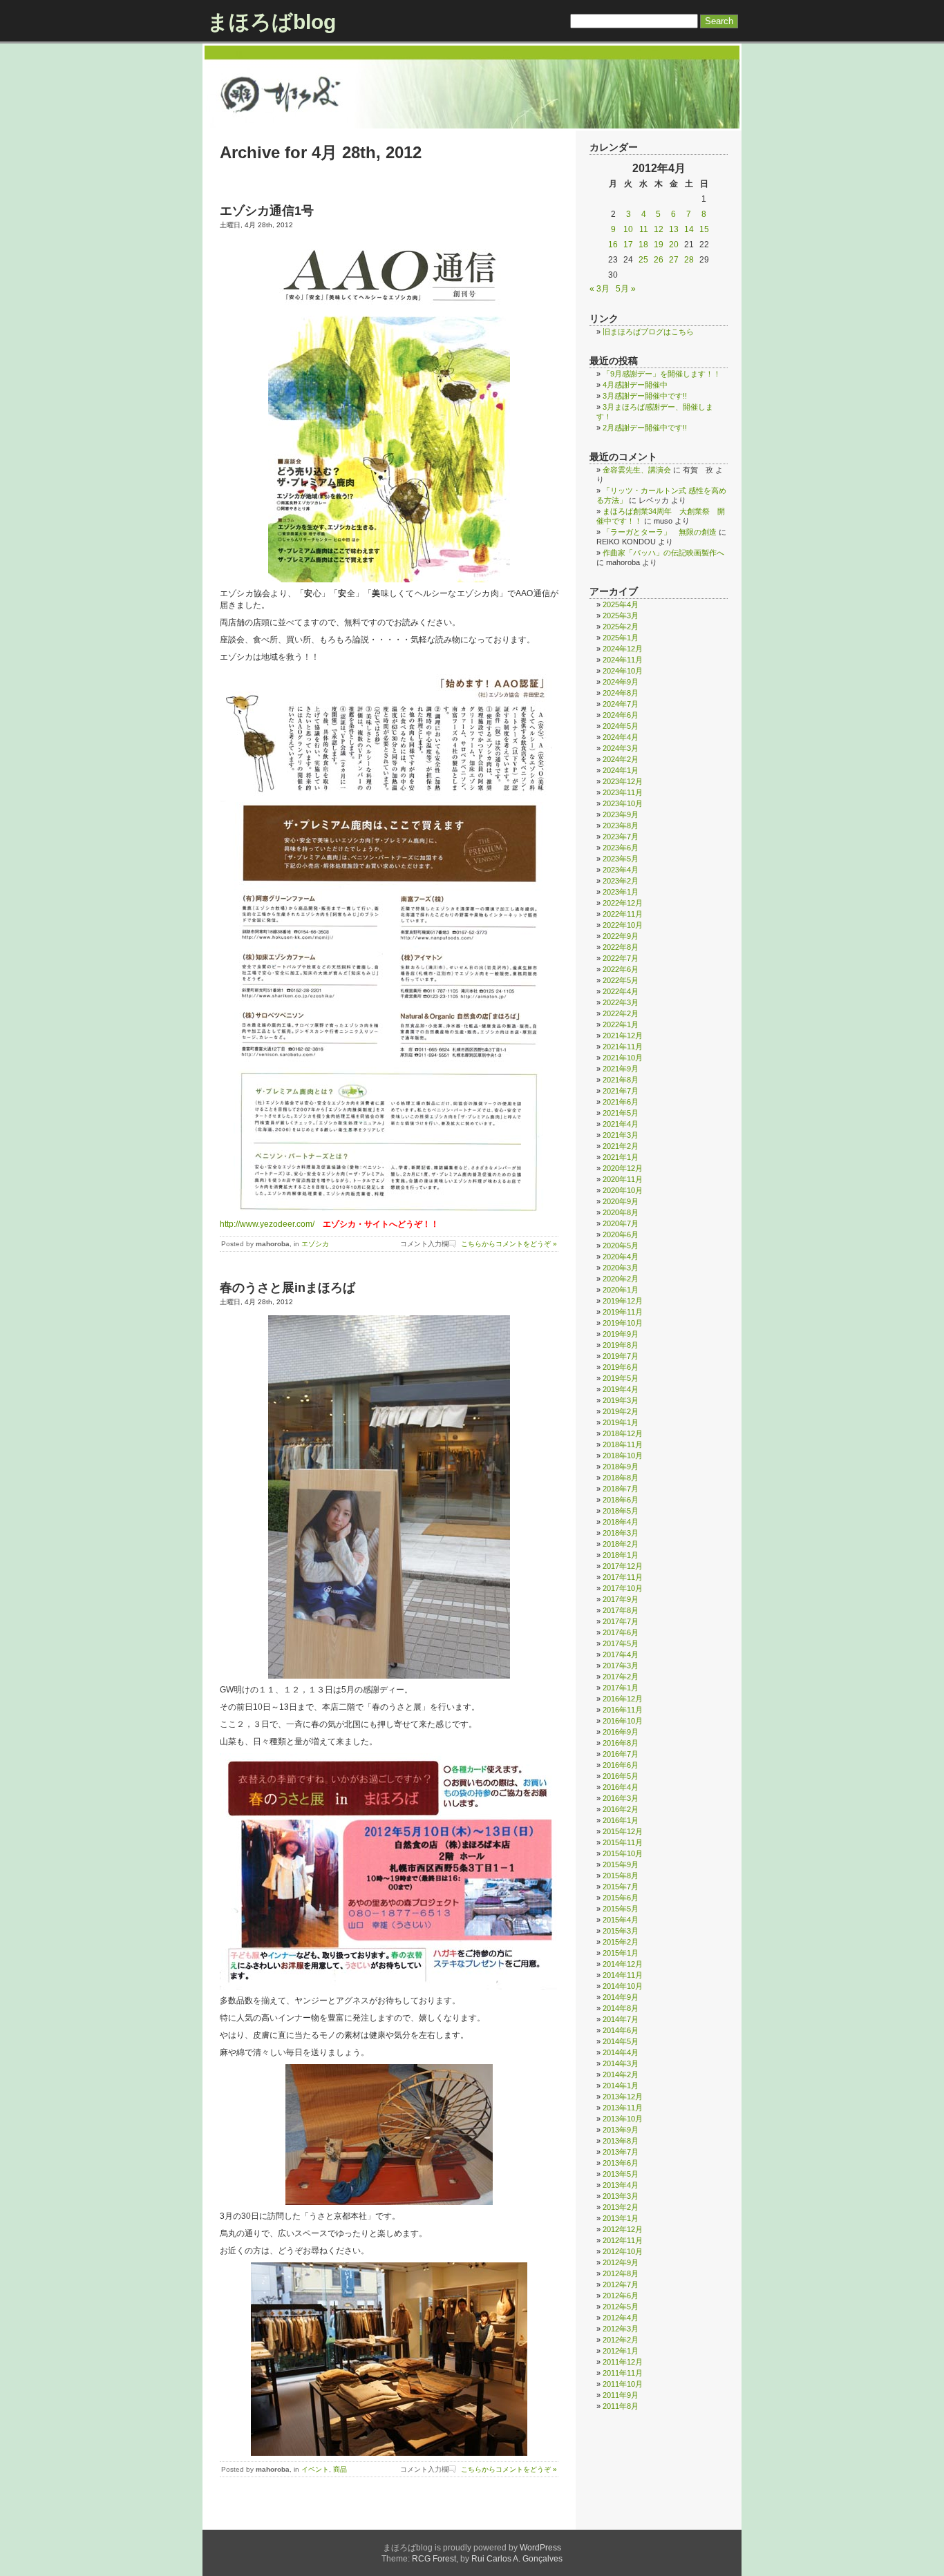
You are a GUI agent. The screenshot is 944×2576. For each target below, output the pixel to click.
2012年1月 (621, 2351)
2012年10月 (623, 2251)
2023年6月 (621, 848)
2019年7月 (621, 1356)
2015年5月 (621, 1909)
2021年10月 (623, 1058)
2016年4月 (621, 1787)
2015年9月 (621, 1864)
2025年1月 (621, 638)
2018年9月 (621, 1467)
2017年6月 (621, 1632)
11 (644, 229)
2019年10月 (623, 1323)
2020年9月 (621, 1201)
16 (613, 245)
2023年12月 (623, 781)
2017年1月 (621, 1688)
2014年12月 (623, 1964)
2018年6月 (621, 1500)
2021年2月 (621, 1146)
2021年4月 (621, 1124)
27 (674, 260)
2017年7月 (621, 1621)
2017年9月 (621, 1599)
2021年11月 (623, 1047)
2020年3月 (621, 1268)
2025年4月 (621, 604)
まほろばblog (272, 22)
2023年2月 (621, 881)
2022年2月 (621, 1013)
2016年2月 (621, 1809)
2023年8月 (621, 826)
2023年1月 (621, 892)
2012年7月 (621, 2284)
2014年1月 (621, 2086)
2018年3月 (621, 1533)
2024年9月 (621, 682)
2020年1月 (621, 1290)
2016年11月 (623, 1710)
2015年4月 (621, 1920)
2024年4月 (621, 737)
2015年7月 (621, 1887)
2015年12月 (623, 1831)
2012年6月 (621, 2296)
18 (643, 245)
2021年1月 (621, 1157)
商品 (340, 2469)
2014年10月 (623, 1986)
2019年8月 (621, 1345)
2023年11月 (623, 792)
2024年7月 (621, 704)
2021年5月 (621, 1113)
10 (628, 229)
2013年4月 (621, 2185)
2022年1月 (621, 1024)
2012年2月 (621, 2340)
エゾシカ (315, 1244)
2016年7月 (621, 1754)
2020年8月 (621, 1212)
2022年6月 (621, 969)
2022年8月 (621, 947)
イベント (315, 2469)
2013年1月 (621, 2218)
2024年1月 (621, 770)
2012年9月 (621, 2262)
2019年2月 (621, 1411)
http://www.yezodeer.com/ (267, 1224)
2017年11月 (623, 1577)
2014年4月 (621, 2052)
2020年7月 (621, 1223)
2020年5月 (621, 1246)
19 (659, 245)
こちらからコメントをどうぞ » (509, 1244)
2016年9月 (621, 1732)
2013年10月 (623, 2119)
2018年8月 (621, 1478)
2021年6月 (621, 1102)
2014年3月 (621, 2063)
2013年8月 (621, 2141)
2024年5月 (621, 726)
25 (643, 260)
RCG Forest (434, 2559)
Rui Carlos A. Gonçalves (517, 2559)
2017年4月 (621, 1654)
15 (704, 229)
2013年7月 (621, 2152)
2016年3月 (621, 1798)
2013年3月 (621, 2196)
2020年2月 (621, 1279)
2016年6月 (621, 1765)
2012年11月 (623, 2240)
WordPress (540, 2548)
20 (674, 245)
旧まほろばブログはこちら (648, 332)
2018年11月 (623, 1444)
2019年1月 (621, 1422)
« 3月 (600, 289)
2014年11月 (623, 1975)
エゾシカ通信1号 (267, 211)
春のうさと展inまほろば (287, 1288)
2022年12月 (623, 903)
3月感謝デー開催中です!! (645, 396)
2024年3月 (621, 748)
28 (689, 260)
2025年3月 (621, 616)
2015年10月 (623, 1853)
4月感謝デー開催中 (635, 385)
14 (689, 229)
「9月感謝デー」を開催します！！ (662, 374)
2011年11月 (623, 2373)
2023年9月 (621, 814)
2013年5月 (621, 2174)
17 (628, 245)
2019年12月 (623, 1301)
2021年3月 (621, 1135)
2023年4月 (621, 870)
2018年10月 (623, 1456)
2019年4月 (621, 1389)
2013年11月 (623, 2108)
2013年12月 (623, 2097)
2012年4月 (621, 2318)
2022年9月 (621, 936)
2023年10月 (623, 803)
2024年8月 (621, 693)
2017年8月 (621, 1610)
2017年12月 (623, 1566)
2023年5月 (621, 859)
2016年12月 (623, 1699)
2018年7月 (621, 1489)
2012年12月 (623, 2229)
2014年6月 (621, 2030)
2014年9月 (621, 1997)
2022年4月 (621, 991)
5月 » (626, 289)
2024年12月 (623, 649)
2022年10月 (623, 925)
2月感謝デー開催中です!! (645, 428)
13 (674, 229)
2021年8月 (621, 1080)
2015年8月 (621, 1876)
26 (659, 260)
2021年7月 (621, 1091)
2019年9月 (621, 1334)
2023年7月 (621, 837)
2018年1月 (621, 1555)
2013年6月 (621, 2163)
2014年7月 (621, 2019)
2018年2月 (621, 1544)
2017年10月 (623, 1588)
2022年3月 (621, 1002)
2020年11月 (623, 1179)
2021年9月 (621, 1069)
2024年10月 (623, 671)
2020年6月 (621, 1234)
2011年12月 (623, 2362)
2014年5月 (621, 2041)
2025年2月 (621, 627)
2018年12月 (623, 1433)
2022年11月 (623, 914)
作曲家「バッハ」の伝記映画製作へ (663, 553)
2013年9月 (621, 2130)
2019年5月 (621, 1378)
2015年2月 (621, 1942)
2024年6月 (621, 715)
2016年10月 (623, 1721)
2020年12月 (623, 1168)
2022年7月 (621, 958)
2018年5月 (621, 1511)
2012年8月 (621, 2273)
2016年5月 (621, 1776)
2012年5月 (621, 2307)
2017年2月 (621, 1677)
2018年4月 (621, 1522)
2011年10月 (623, 2384)
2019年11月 (623, 1312)
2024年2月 (621, 759)
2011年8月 (621, 2406)
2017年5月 (621, 1643)
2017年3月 (621, 1666)
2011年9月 (621, 2395)
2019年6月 (621, 1367)
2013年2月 (621, 2207)
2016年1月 (621, 1820)
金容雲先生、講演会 (637, 470)
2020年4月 (621, 1257)
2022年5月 (621, 980)
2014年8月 (621, 2008)
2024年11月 (623, 660)
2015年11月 (623, 1842)
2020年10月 (623, 1190)
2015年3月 (621, 1931)
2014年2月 (621, 2074)
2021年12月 (623, 1036)
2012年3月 (621, 2329)
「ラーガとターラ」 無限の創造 (660, 532)
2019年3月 (621, 1400)
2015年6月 (621, 1898)
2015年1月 (621, 1953)
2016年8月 (621, 1743)
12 (659, 229)
